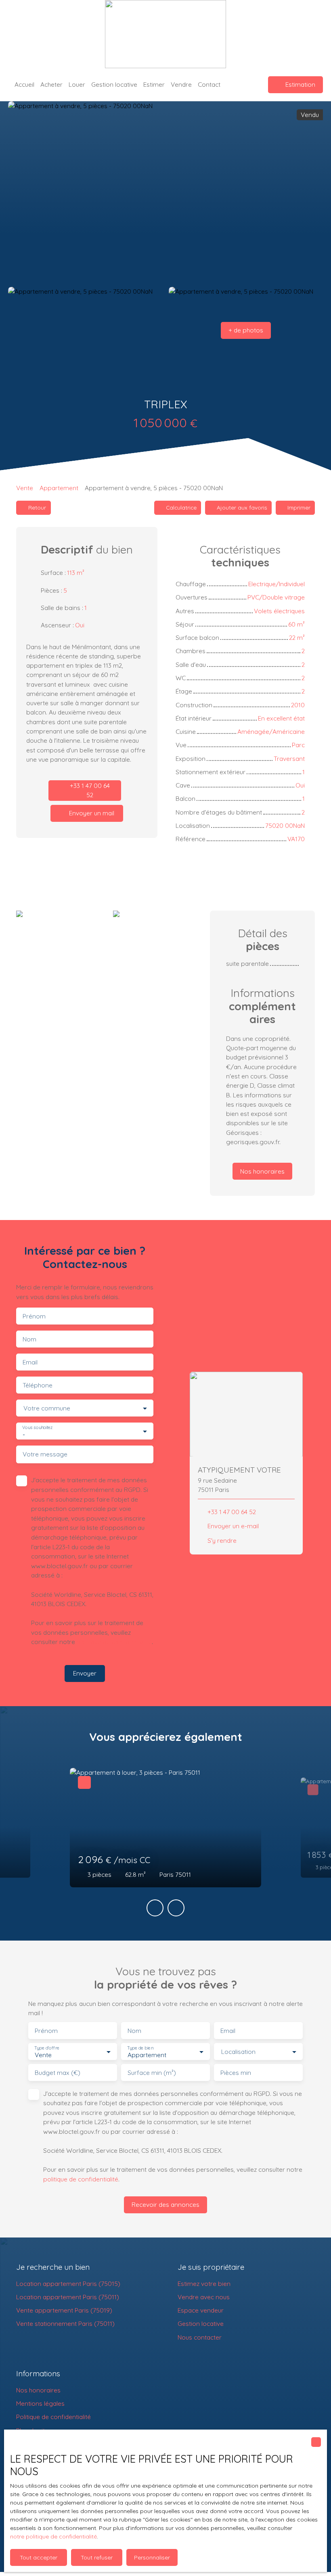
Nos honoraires (38, 2390)
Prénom (34, 1316)
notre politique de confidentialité (53, 2536)
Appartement (59, 488)
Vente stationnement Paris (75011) (65, 2323)
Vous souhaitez (37, 1428)
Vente (25, 488)
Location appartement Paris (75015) (68, 2284)
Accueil (24, 84)
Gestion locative (114, 84)
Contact (209, 84)
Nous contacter (200, 2337)
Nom (29, 1339)
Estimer (154, 84)
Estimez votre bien (204, 2284)
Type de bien (140, 2048)
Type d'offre (47, 2048)
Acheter (51, 84)
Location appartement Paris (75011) (68, 2297)
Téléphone (38, 1385)
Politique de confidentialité (53, 2417)
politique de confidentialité (114, 1642)
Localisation (238, 2052)
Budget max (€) (58, 2073)
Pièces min (236, 2073)
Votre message (45, 1454)
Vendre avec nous (204, 2297)
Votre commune (47, 1408)
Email (30, 1362)
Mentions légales (40, 2403)
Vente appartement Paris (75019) (64, 2310)
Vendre (181, 84)
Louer (77, 84)
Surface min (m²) (152, 2073)
